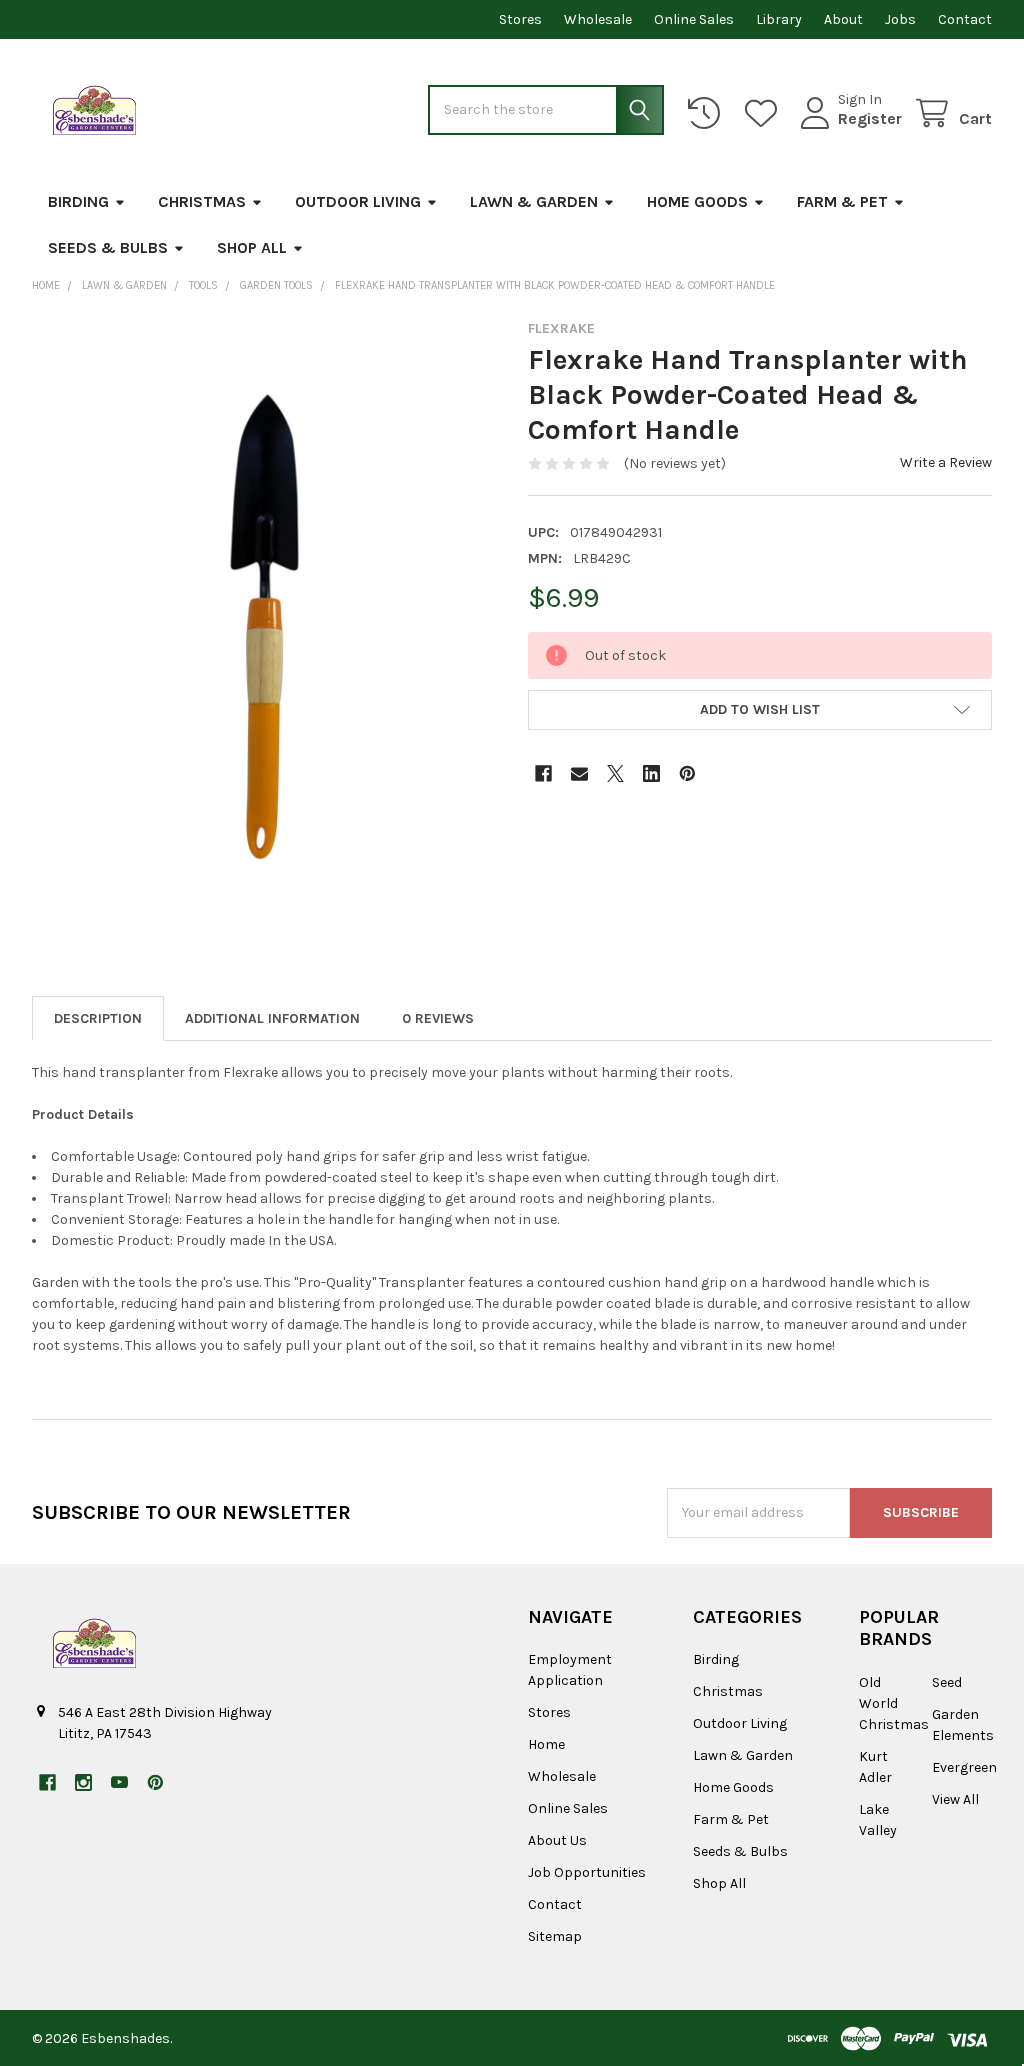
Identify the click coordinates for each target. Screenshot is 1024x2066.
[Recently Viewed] (708, 113)
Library (779, 19)
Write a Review (946, 462)
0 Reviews (438, 1018)
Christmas (202, 201)
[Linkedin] (651, 773)
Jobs (900, 19)
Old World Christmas (894, 1703)
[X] (615, 773)
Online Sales (694, 19)
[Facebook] (543, 773)
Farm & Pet (842, 201)
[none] (264, 626)
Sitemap (555, 1936)
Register (870, 118)
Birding (78, 201)
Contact (965, 19)
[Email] (579, 773)
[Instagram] (83, 1782)
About (843, 19)
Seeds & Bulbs (108, 247)
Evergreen (964, 1767)
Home (546, 1744)
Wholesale (598, 19)
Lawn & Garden (534, 201)
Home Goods (697, 201)
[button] (760, 710)
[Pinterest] (687, 773)
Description (98, 1018)
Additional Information (272, 1018)
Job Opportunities (587, 1872)
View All (955, 1799)
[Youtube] (119, 1782)
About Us (557, 1840)
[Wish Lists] (765, 113)
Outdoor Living (358, 201)
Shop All (252, 247)
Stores (520, 19)
